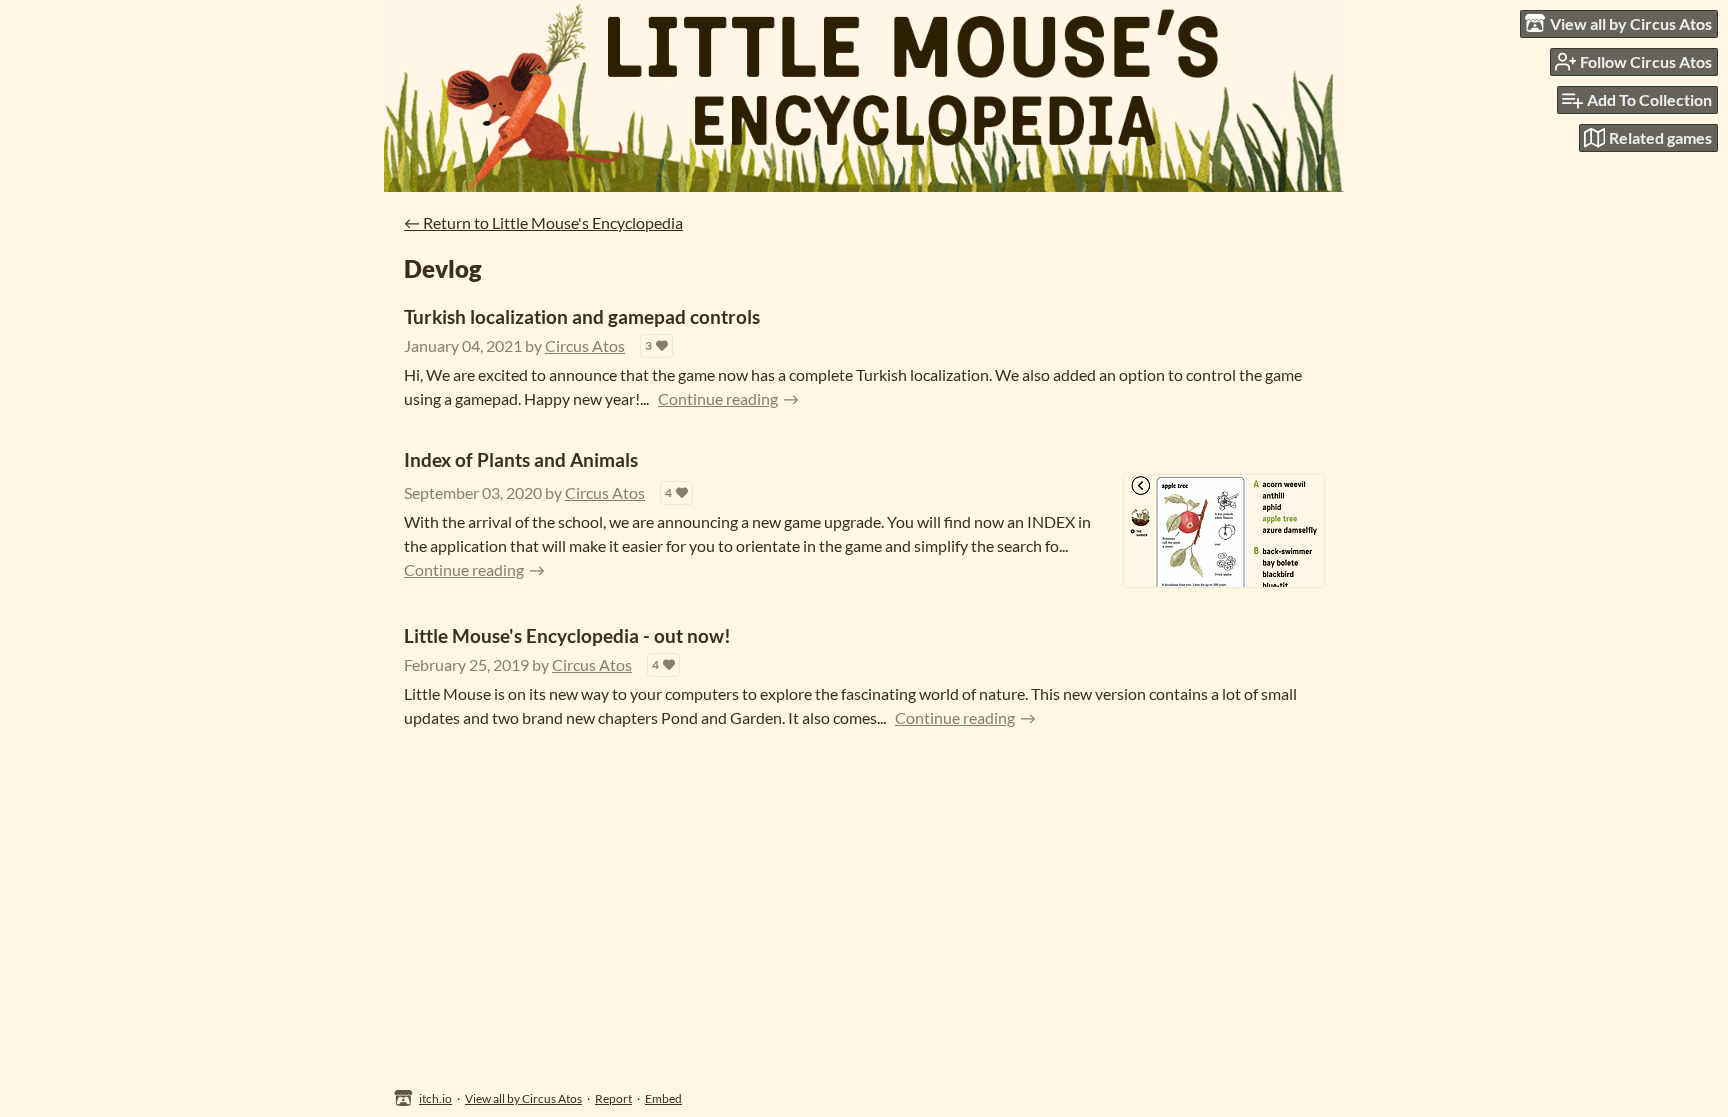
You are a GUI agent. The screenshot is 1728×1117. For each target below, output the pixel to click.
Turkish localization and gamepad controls (582, 316)
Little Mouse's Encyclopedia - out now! (567, 635)
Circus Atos (585, 345)
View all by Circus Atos (523, 1098)
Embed (663, 1098)
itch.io (435, 1098)
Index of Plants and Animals (521, 459)
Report (613, 1098)
